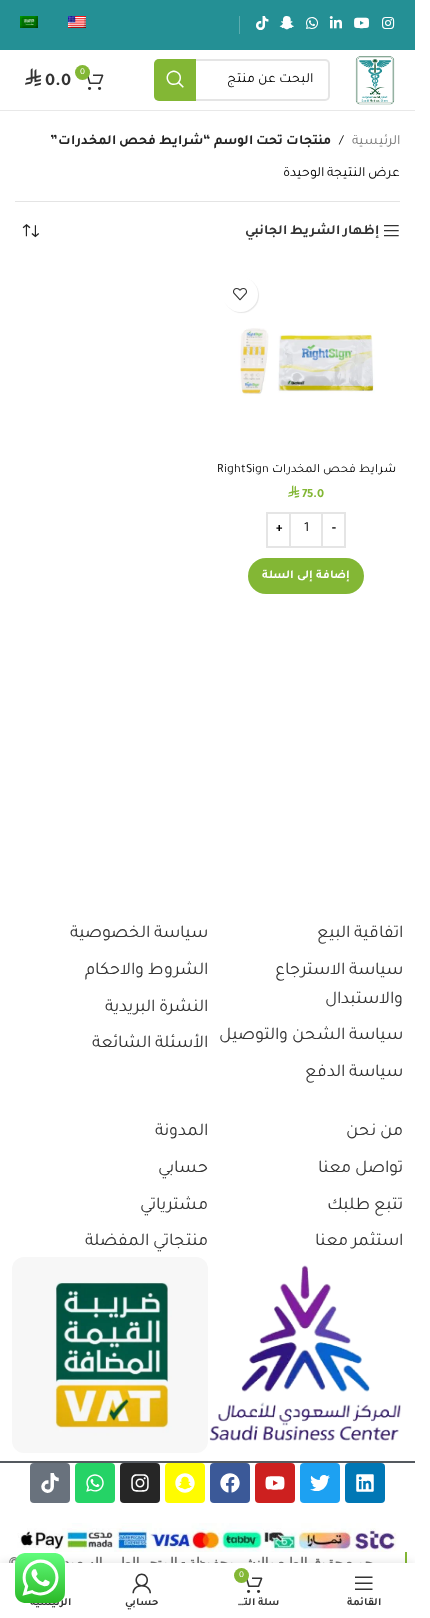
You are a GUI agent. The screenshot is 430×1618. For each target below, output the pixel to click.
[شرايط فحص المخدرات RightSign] (307, 361)
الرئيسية (376, 142)
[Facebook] (230, 1483)
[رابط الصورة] (306, 1355)
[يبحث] (196, 80)
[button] (306, 576)
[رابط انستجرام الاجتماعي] (388, 25)
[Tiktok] (50, 1483)
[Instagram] (140, 1483)
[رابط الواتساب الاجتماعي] (312, 25)
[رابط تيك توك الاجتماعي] (262, 25)
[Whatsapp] (95, 1483)
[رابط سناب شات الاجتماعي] (287, 25)
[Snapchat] (185, 1483)
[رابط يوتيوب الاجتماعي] (362, 25)
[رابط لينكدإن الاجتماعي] (336, 25)
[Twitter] (320, 1483)
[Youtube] (275, 1483)
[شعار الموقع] (375, 81)
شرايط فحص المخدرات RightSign (306, 470)
